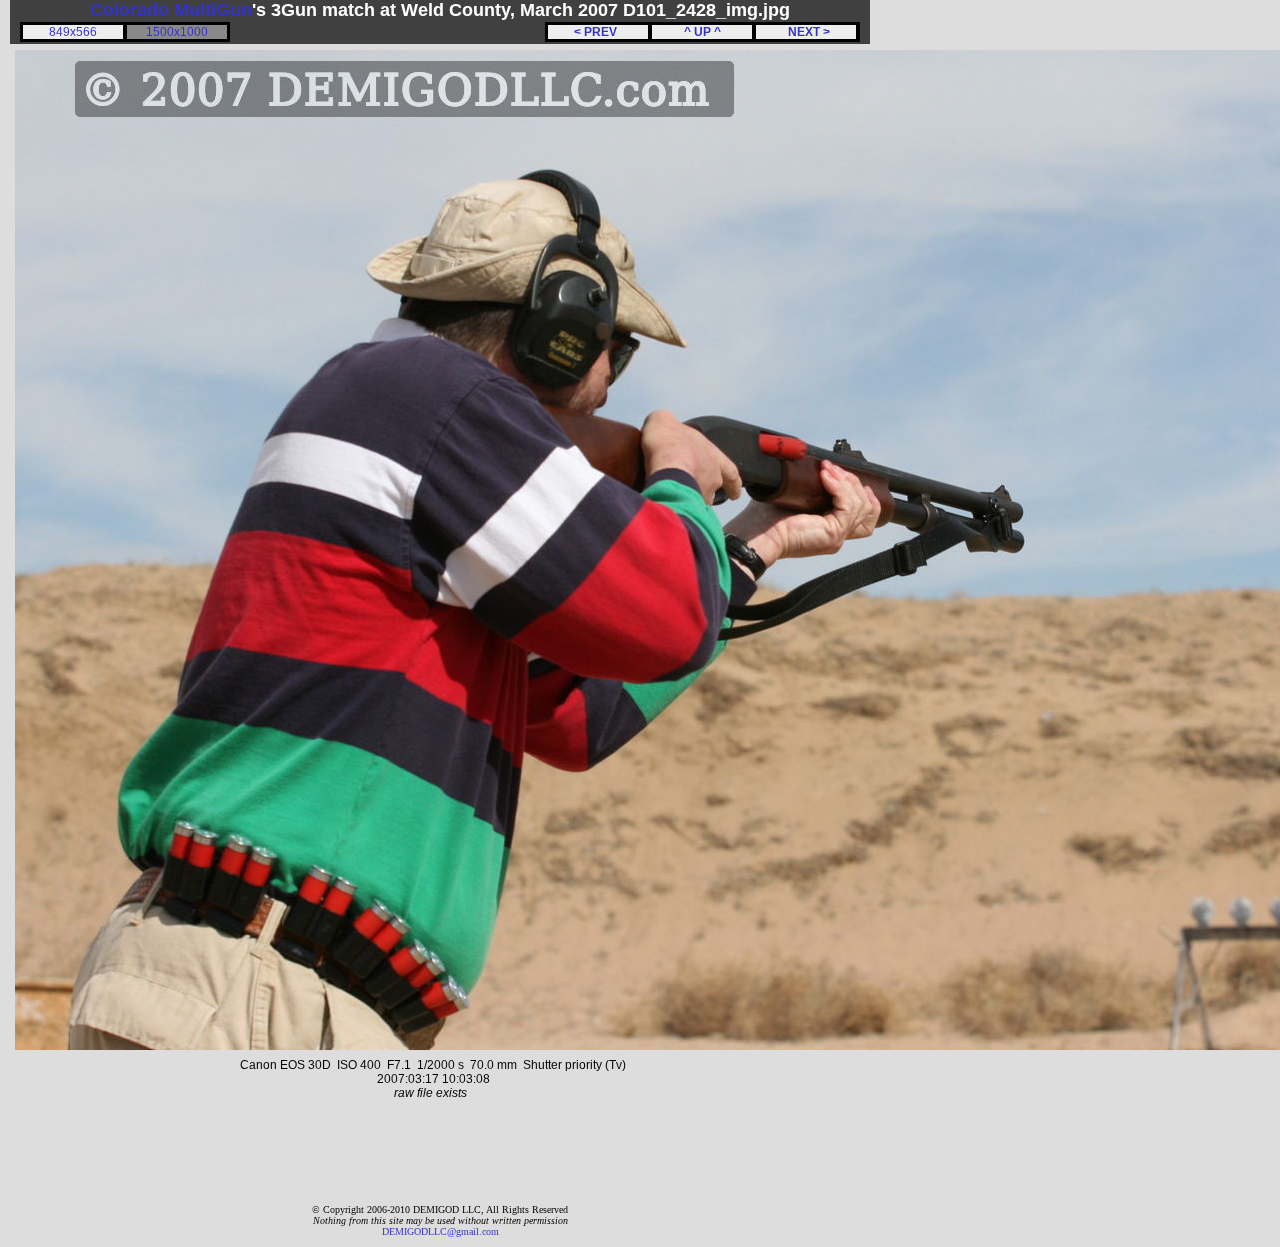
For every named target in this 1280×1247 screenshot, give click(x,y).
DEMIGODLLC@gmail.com (440, 1231)
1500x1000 (177, 32)
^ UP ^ (702, 32)
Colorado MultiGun (171, 10)
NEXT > (806, 32)
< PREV (598, 32)
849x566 (73, 32)
